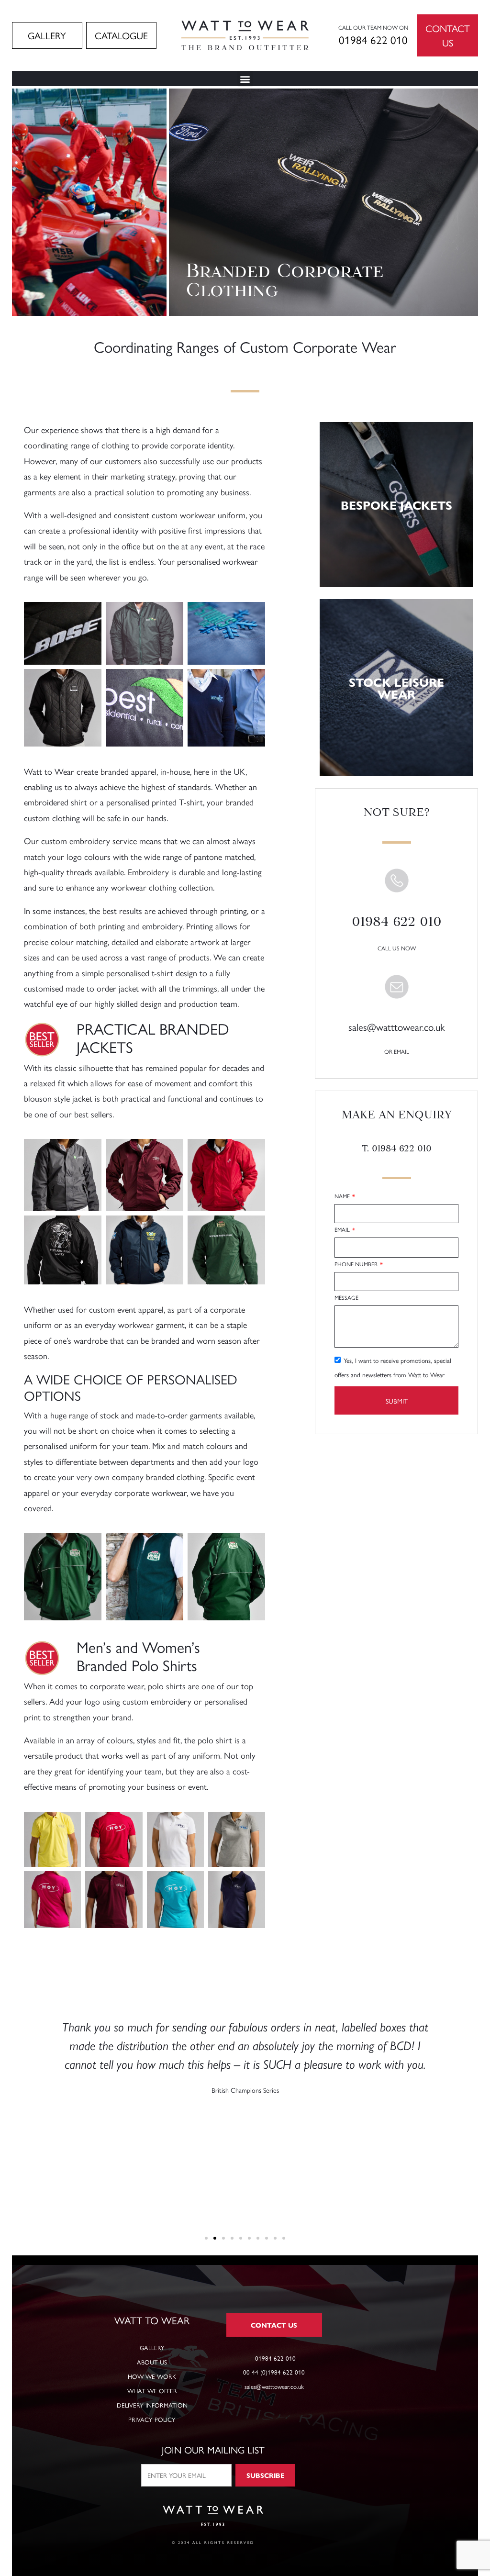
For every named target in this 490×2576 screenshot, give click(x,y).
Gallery (152, 2347)
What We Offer (152, 2391)
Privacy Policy (152, 2419)
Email (343, 1231)
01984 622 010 (373, 39)
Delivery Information (152, 2405)
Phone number (357, 1265)
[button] (245, 79)
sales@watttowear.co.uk (396, 1026)
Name (343, 1197)
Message (346, 1299)
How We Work (152, 2376)
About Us (152, 2362)
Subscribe (265, 2475)
